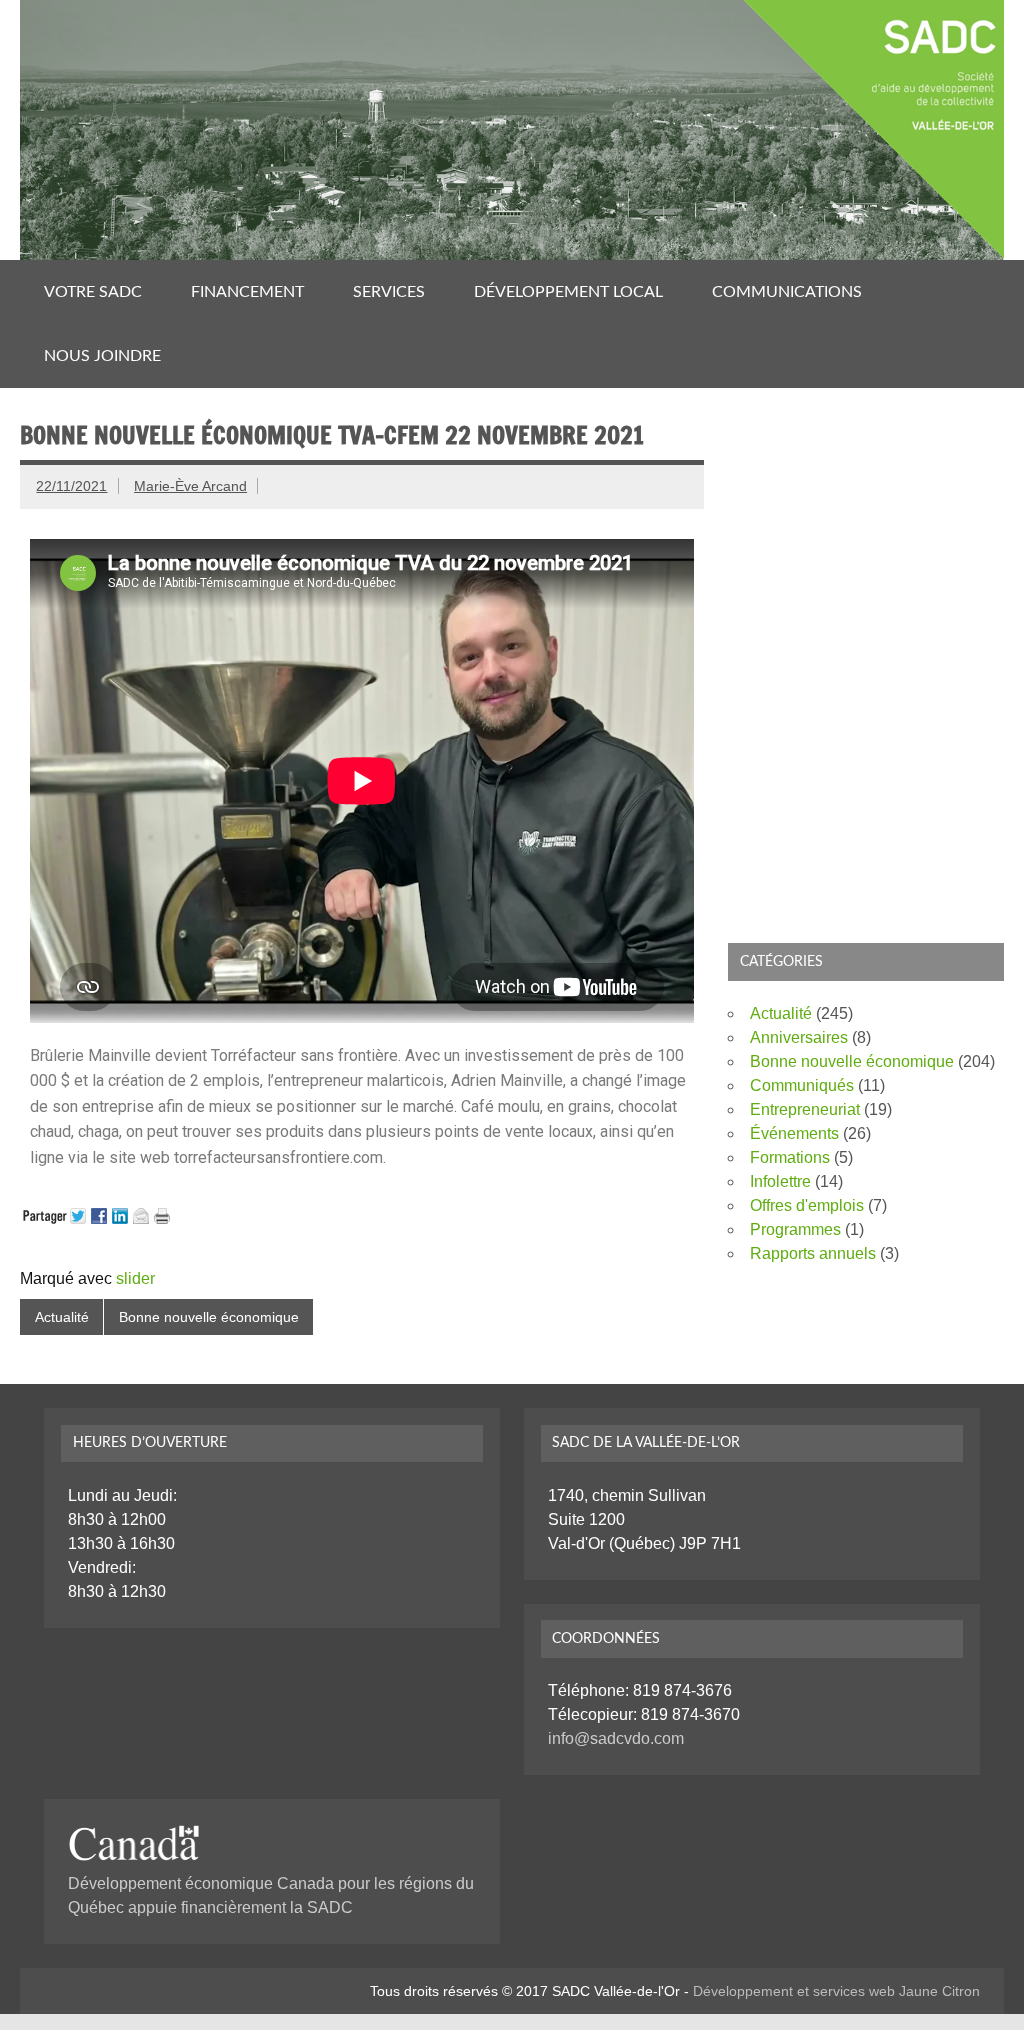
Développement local (568, 292)
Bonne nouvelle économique (209, 1317)
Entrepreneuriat (805, 1109)
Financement (247, 292)
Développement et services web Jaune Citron (836, 1991)
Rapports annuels (813, 1253)
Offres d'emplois (807, 1205)
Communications (787, 292)
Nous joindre (102, 356)
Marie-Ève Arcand (190, 486)
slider (135, 1278)
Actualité (62, 1317)
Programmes (795, 1229)
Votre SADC (93, 292)
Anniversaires (799, 1037)
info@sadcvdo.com (616, 1738)
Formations (790, 1157)
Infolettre (780, 1181)
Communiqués (802, 1085)
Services (389, 292)
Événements (794, 1133)
